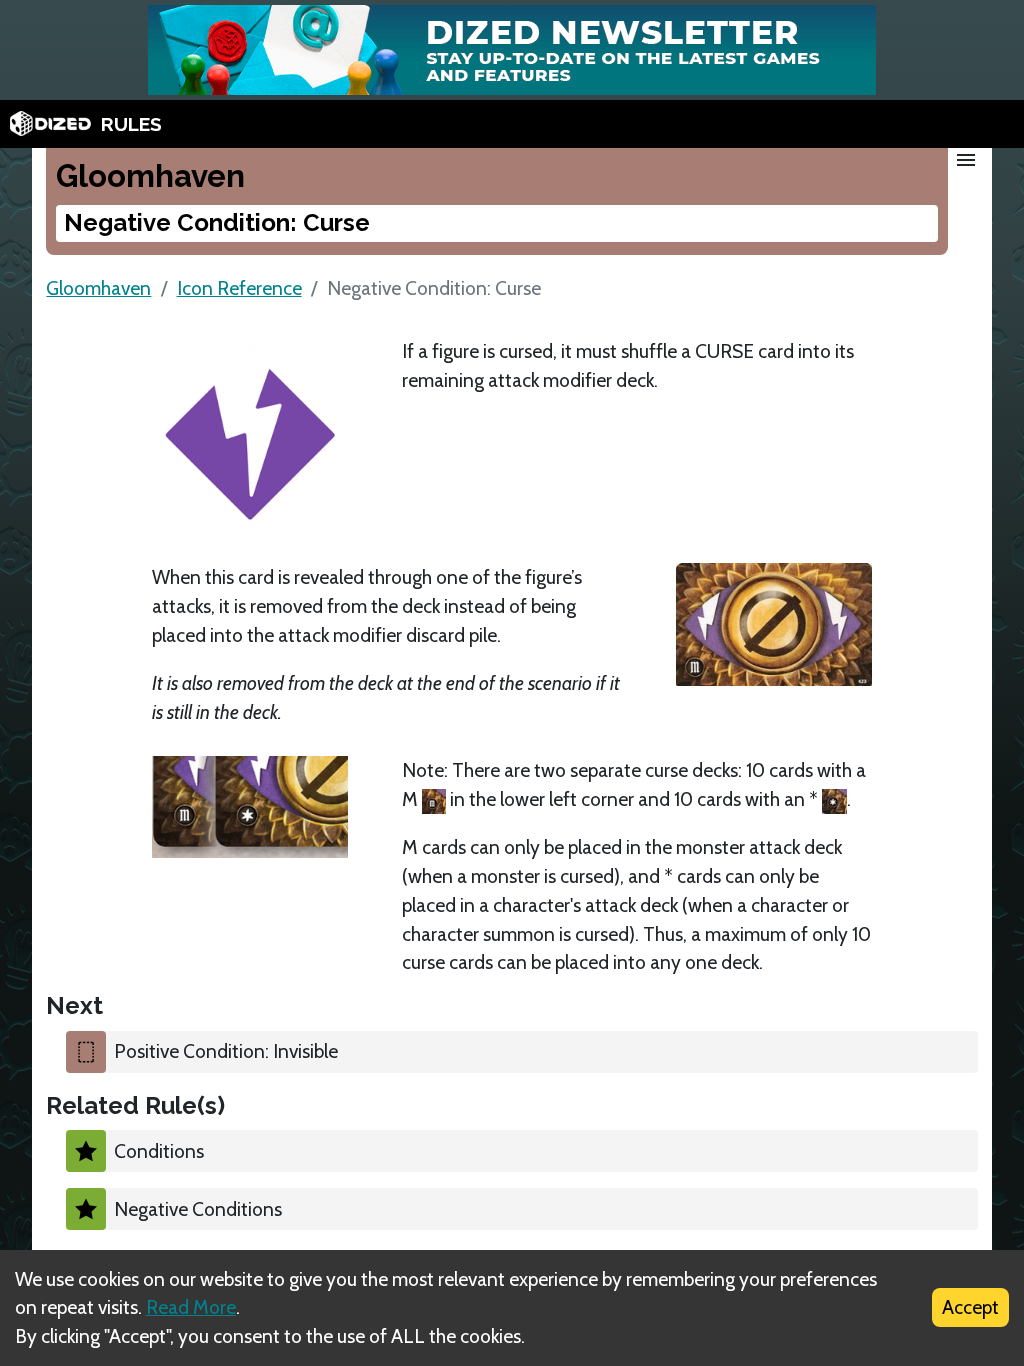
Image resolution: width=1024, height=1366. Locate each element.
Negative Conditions (198, 1209)
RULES (131, 124)
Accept (970, 1307)
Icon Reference (239, 288)
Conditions (159, 1151)
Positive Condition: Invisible (226, 1051)
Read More (191, 1307)
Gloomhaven (98, 288)
